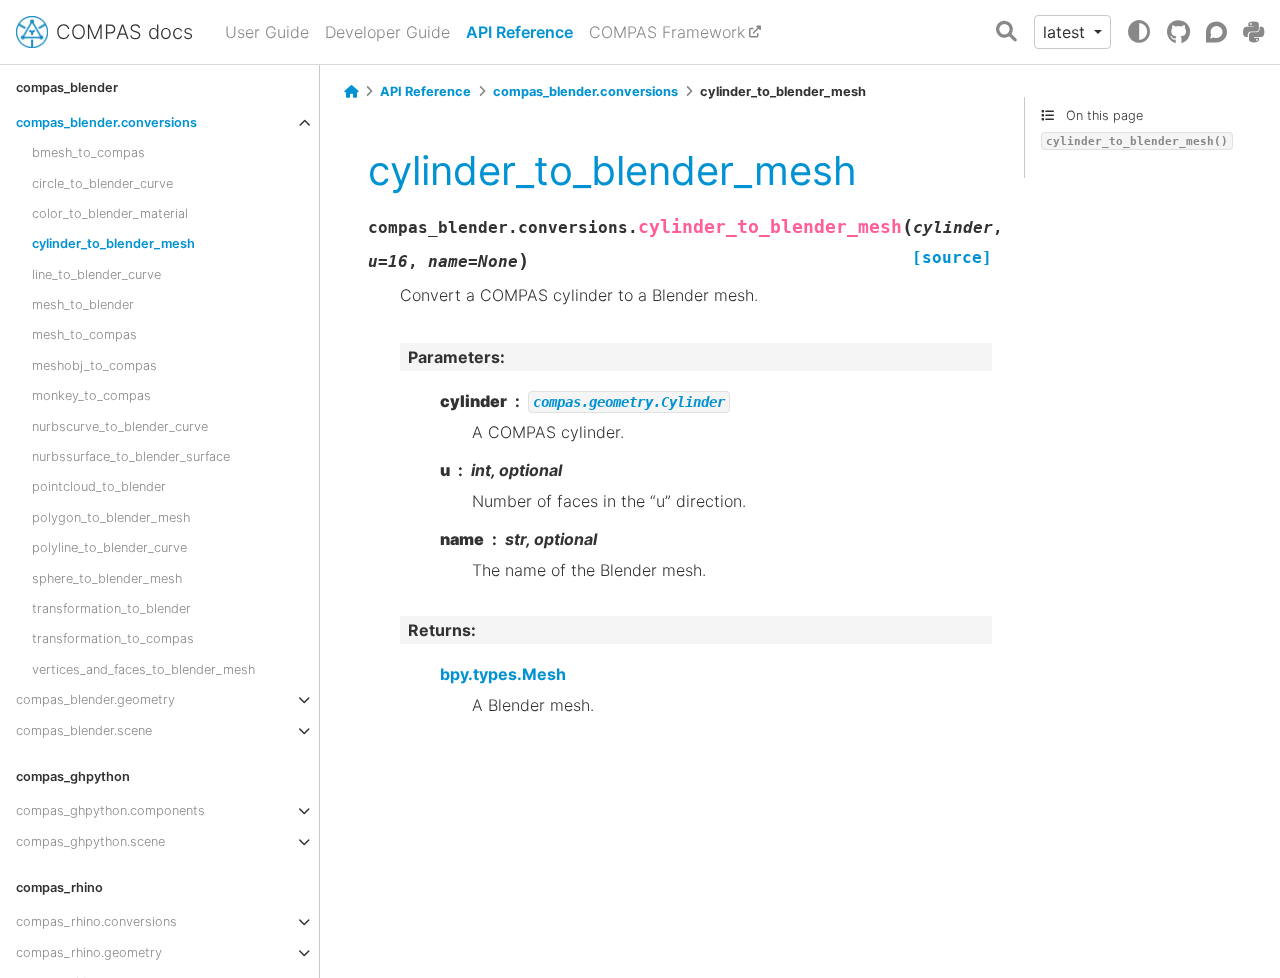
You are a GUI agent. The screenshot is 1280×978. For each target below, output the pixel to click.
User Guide (267, 32)
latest (1066, 32)
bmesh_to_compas (88, 152)
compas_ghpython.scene (90, 841)
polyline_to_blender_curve (109, 547)
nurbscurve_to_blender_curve (120, 426)
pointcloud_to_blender (99, 486)
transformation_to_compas (113, 638)
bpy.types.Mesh (503, 674)
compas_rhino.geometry (89, 952)
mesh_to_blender (83, 304)
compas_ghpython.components (110, 810)
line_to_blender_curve (96, 274)
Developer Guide (387, 32)
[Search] (1006, 32)
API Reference (519, 32)
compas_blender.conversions (106, 122)
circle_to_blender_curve (102, 182)
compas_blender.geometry (95, 699)
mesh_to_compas (84, 334)
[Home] (351, 92)
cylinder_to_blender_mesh (113, 243)
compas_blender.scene (84, 730)
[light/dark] (1139, 32)
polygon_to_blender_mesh (111, 517)
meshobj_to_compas (94, 365)
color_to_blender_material (110, 213)
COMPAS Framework (667, 32)
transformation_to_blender (111, 608)
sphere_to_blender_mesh (107, 578)
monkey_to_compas (91, 395)
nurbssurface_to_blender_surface (131, 456)
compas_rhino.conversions (96, 921)
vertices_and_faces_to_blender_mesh (143, 669)
